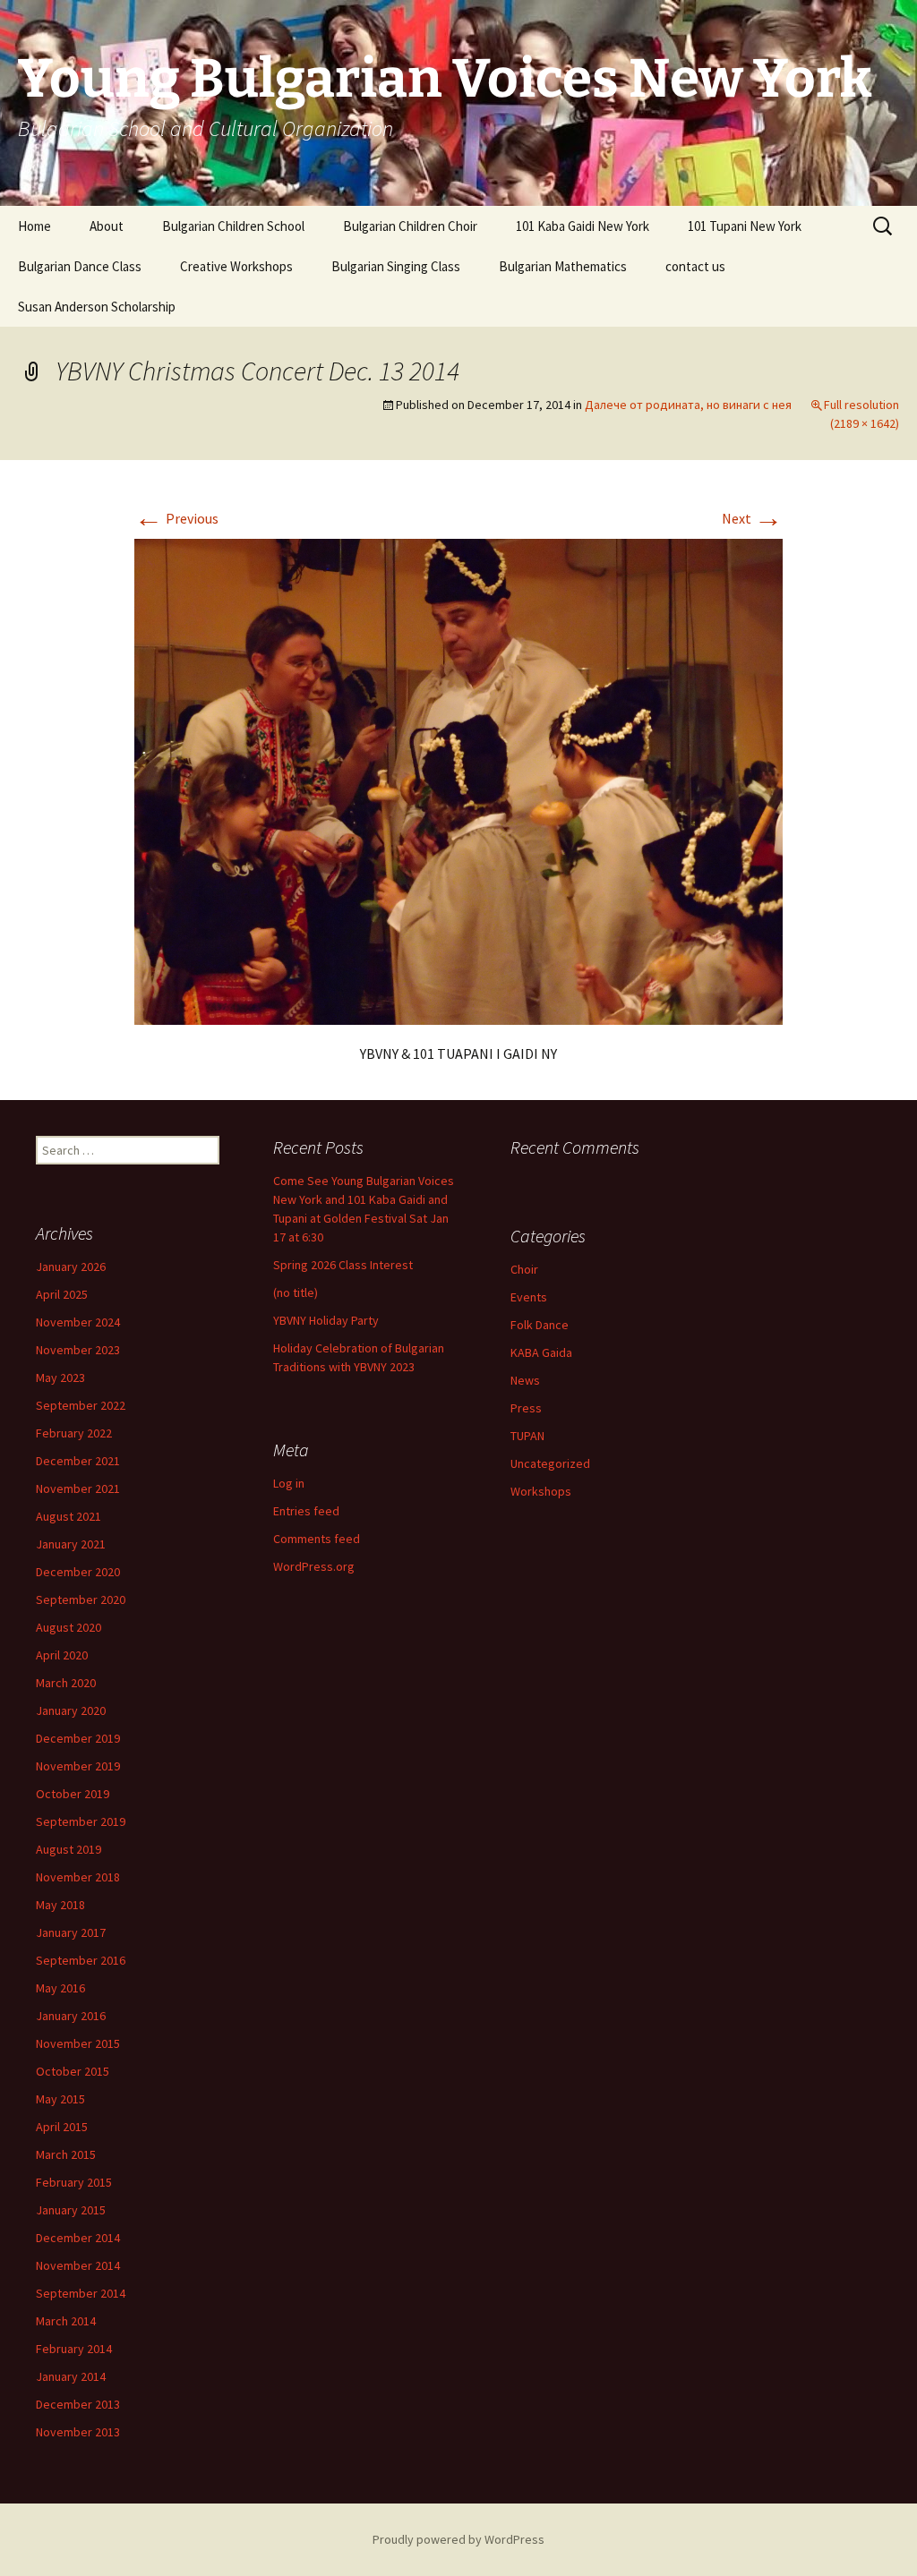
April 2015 (62, 2127)
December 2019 (78, 1738)
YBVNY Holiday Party (326, 1320)
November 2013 (78, 2432)
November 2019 (78, 1766)
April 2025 (62, 1294)
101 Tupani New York (745, 226)
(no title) (296, 1292)
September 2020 (81, 1599)
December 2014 (78, 2238)
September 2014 (81, 2293)
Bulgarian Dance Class (80, 266)
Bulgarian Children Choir (410, 226)
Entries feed (306, 1511)
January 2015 (71, 2210)
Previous (176, 518)
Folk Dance (540, 1325)
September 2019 (81, 1821)
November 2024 (78, 1322)
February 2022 (74, 1433)
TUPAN (527, 1436)
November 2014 (78, 2265)
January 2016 (71, 2016)
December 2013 (78, 2404)
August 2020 (69, 1627)
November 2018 (78, 1877)
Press (526, 1408)
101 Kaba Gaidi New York (583, 226)
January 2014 (71, 2376)
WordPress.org (314, 1566)
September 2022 (81, 1405)
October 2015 (73, 2071)
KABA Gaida (541, 1352)
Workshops (541, 1491)
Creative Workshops (236, 266)
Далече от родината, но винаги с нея (688, 405)
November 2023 (78, 1350)
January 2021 (71, 1544)
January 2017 (71, 1932)
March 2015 (66, 2154)
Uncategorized (550, 1463)
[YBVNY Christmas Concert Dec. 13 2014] (458, 780)
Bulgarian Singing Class (396, 266)
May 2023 (60, 1378)
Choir (524, 1269)
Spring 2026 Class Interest (343, 1265)
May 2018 (60, 1905)
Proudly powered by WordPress (458, 2539)
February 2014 (74, 2349)
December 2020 (78, 1572)
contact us (695, 266)
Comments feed (317, 1539)
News (525, 1380)
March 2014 (66, 2321)
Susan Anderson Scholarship (97, 307)
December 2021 (78, 1461)
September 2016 (81, 1960)
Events (529, 1297)
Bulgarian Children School (233, 226)
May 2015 (60, 2099)
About (107, 226)
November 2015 (78, 2043)
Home (34, 226)
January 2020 (71, 1710)
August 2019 (69, 1849)
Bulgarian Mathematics (563, 266)
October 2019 (73, 1794)
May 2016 (60, 1988)
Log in (289, 1483)
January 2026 (71, 1267)
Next (752, 518)
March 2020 (66, 1683)
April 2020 (62, 1655)
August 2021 (69, 1516)
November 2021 (78, 1488)
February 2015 (74, 2182)
